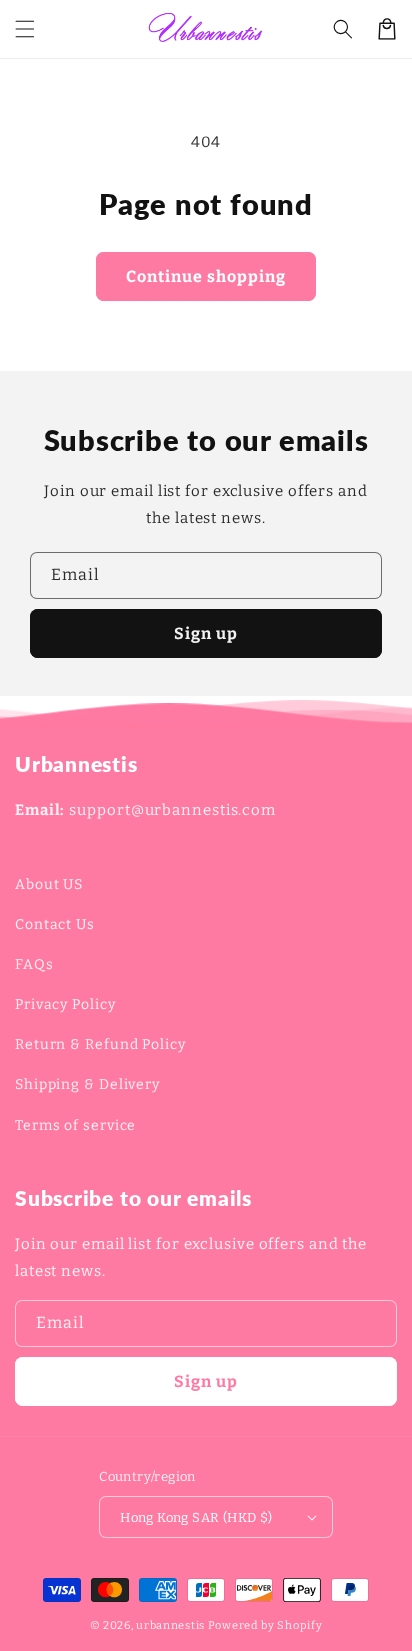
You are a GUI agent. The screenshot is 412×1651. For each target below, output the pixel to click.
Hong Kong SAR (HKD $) (196, 1517)
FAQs (34, 964)
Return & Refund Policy (100, 1044)
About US (49, 884)
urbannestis (170, 1625)
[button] (25, 29)
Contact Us (55, 924)
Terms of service (75, 1125)
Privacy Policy (65, 1004)
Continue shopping (206, 276)
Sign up (206, 633)
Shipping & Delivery (87, 1084)
